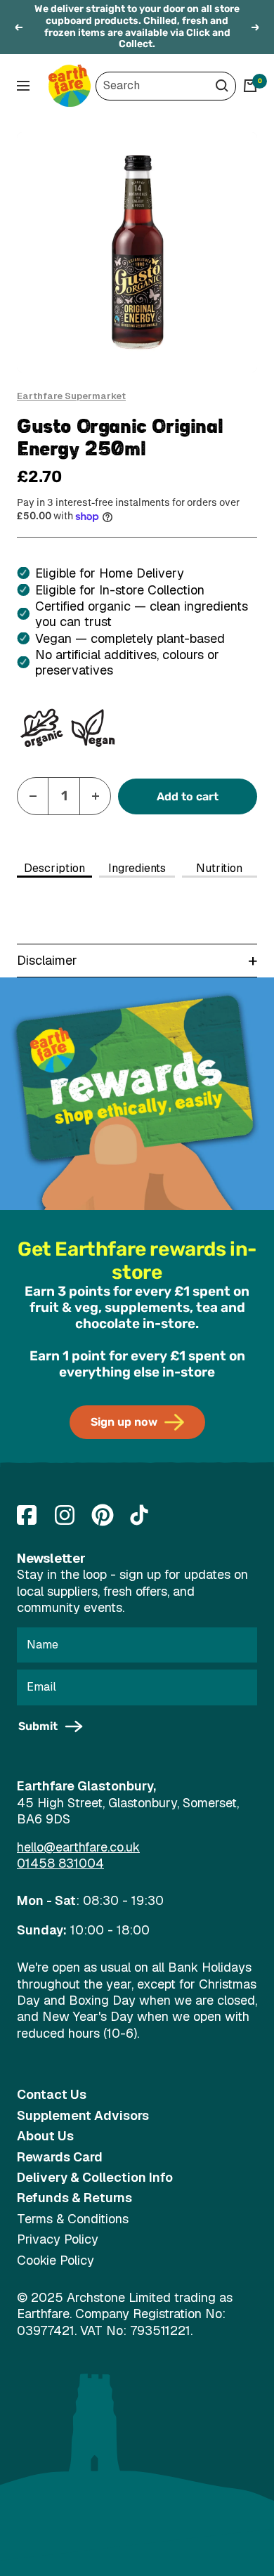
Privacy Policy (58, 2239)
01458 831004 (60, 1863)
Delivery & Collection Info (95, 2177)
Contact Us (52, 2094)
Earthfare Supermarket (71, 396)
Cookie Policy (56, 2260)
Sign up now (124, 1422)
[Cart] (250, 86)
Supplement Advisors (83, 2115)
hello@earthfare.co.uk (78, 1847)
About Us (45, 2136)
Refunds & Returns (74, 2198)
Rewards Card (60, 2157)
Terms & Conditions (73, 2219)
